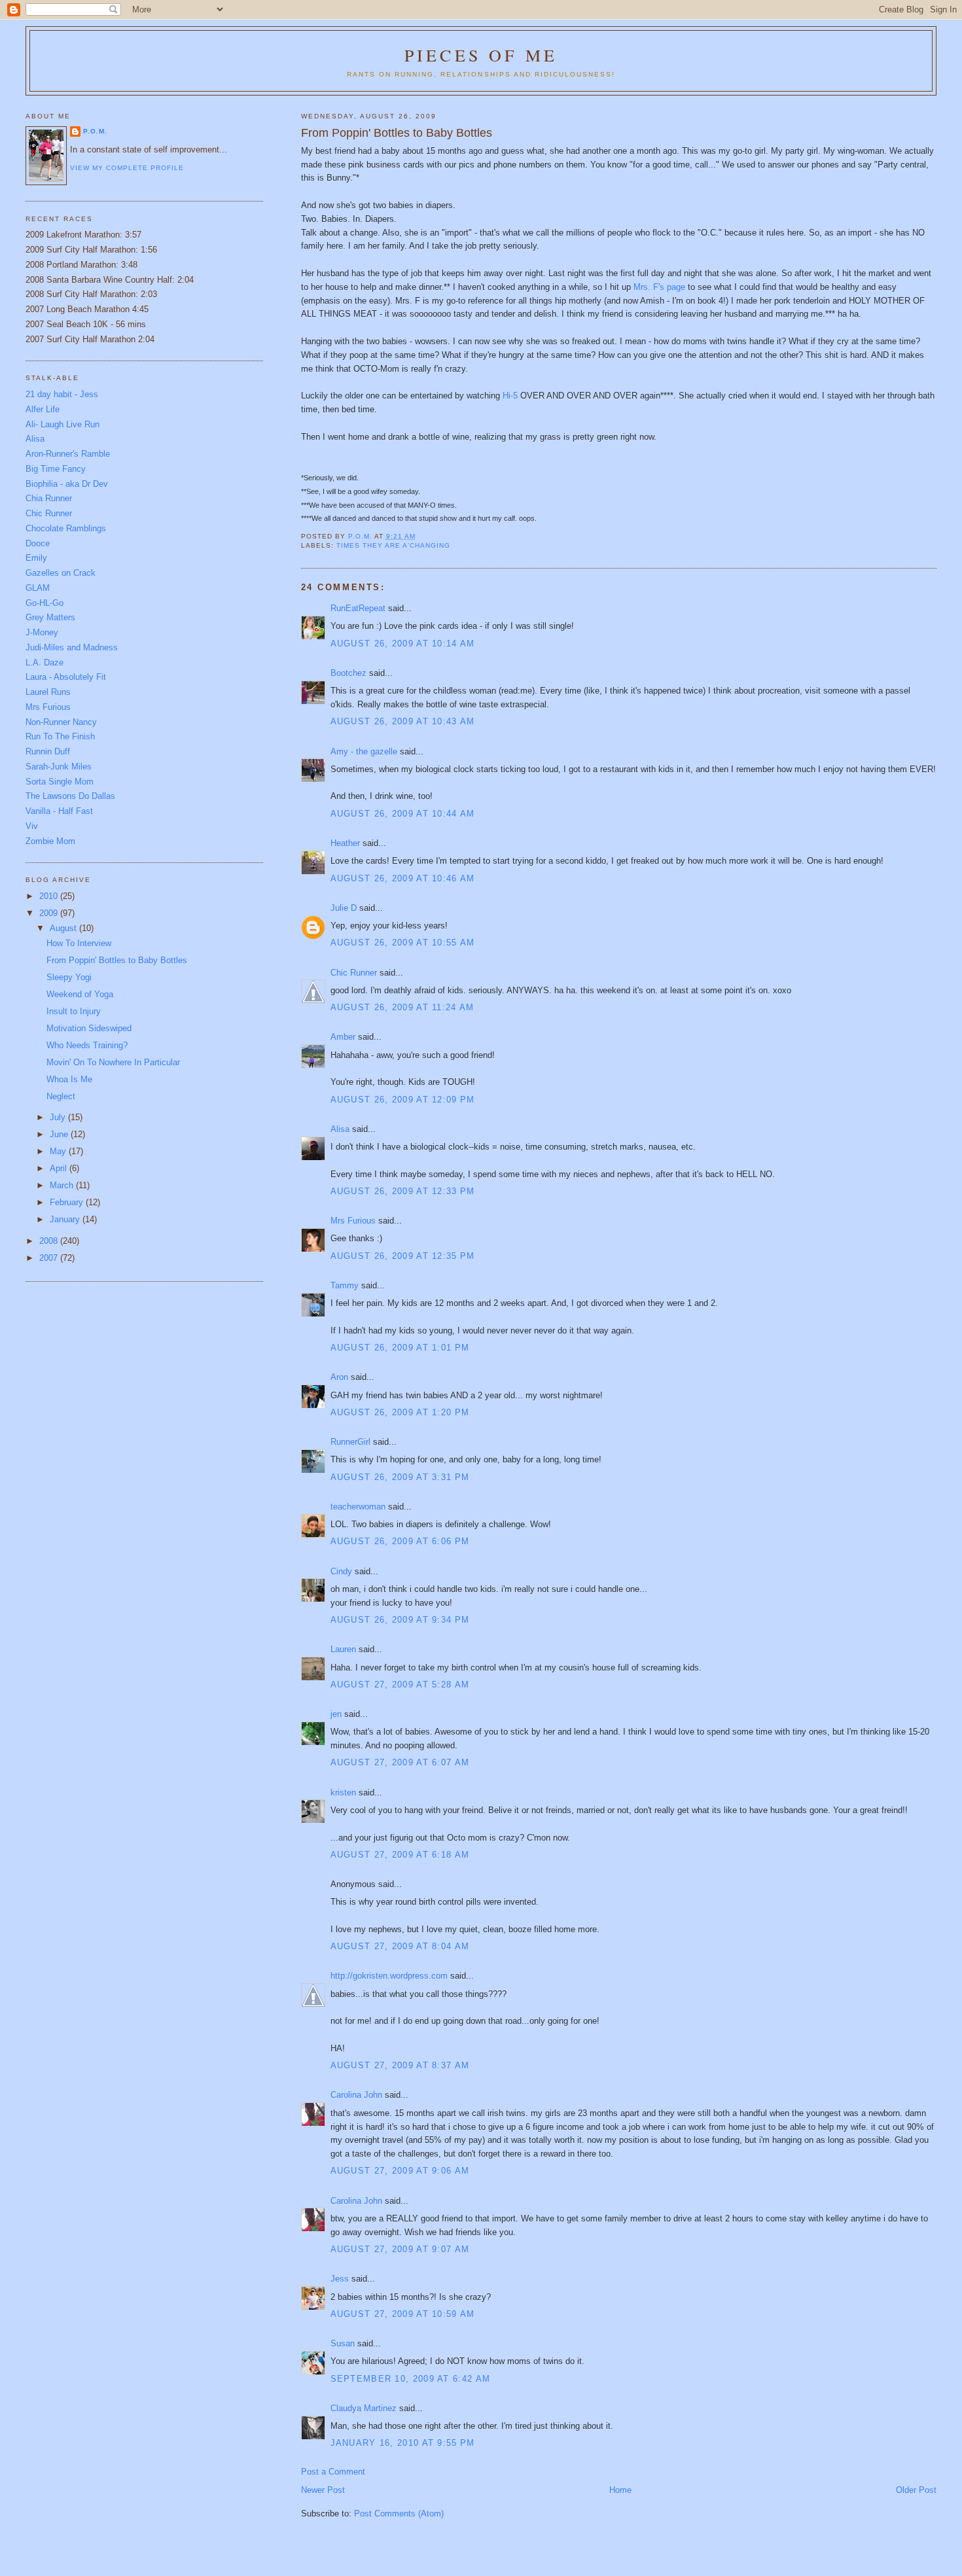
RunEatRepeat (358, 608)
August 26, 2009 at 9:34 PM (400, 1620)
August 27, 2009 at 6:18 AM (400, 1855)
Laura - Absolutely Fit (66, 677)
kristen (343, 1792)
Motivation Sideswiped (89, 1028)
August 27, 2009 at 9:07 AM (400, 2249)
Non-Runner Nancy (61, 722)
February (68, 1202)
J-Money (42, 632)
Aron (339, 1377)
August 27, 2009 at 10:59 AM (403, 2314)
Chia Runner (49, 498)
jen (336, 1714)
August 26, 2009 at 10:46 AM (403, 878)
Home (620, 2490)
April (60, 1168)
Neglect (61, 1096)
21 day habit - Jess (62, 394)
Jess (340, 2279)
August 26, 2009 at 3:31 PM (400, 1477)
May (59, 1151)
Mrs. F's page (659, 287)
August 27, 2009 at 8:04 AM (400, 1946)
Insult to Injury (74, 1011)
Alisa (340, 1129)
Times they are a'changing (393, 545)
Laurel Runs (48, 692)
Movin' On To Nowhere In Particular (113, 1062)
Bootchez (348, 673)
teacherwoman (358, 1507)
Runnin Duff (48, 751)
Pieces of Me (481, 55)
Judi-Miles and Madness (72, 647)
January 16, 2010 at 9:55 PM (403, 2443)
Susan (343, 2343)
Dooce (38, 543)
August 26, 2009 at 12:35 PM (403, 1256)
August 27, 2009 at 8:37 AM (400, 2065)
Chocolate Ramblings (66, 528)
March (63, 1185)
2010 (50, 896)
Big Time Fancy (56, 469)
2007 (50, 1258)
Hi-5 (510, 396)
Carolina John (356, 2095)
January (66, 1219)
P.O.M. (95, 131)
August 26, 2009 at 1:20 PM (400, 1412)
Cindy (341, 1571)
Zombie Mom (50, 841)
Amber (343, 1037)
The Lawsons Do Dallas (70, 796)
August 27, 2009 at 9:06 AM (400, 2171)
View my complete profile (127, 168)
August (64, 928)
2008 (50, 1241)
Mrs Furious (353, 1221)
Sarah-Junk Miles (59, 767)
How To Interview (79, 943)
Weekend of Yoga (80, 994)
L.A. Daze (45, 662)
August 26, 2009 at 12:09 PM (403, 1100)
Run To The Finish (60, 736)
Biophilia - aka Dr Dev (67, 484)
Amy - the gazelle (364, 751)
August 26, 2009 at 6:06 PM (400, 1541)
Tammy (345, 1285)
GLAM (38, 588)
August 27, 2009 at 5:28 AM (400, 1685)
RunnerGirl (350, 1442)
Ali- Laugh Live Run (62, 424)
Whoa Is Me (69, 1079)
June (60, 1134)
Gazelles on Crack (61, 573)
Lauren (343, 1649)
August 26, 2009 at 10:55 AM (403, 943)
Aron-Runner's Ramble (68, 454)
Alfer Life (43, 409)
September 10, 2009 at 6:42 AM (411, 2379)
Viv (32, 826)
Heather (345, 843)
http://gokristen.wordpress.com (389, 1976)
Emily (36, 558)
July (59, 1117)
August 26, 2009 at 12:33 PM (403, 1191)
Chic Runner (354, 973)
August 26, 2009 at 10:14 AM (403, 644)
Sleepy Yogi (69, 977)
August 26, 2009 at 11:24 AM (402, 1007)
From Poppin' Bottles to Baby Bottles (117, 960)
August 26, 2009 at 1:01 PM (400, 1348)
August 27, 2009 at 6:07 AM (400, 1762)
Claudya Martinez (364, 2408)
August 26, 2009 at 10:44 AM (403, 814)
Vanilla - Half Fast (59, 811)
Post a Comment (333, 2472)
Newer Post (323, 2490)
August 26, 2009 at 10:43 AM (403, 721)
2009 (50, 913)
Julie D (344, 908)
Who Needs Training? (87, 1045)
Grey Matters (50, 617)
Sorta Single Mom (60, 782)
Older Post (916, 2490)
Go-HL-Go (45, 603)
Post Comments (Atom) (399, 2514)
